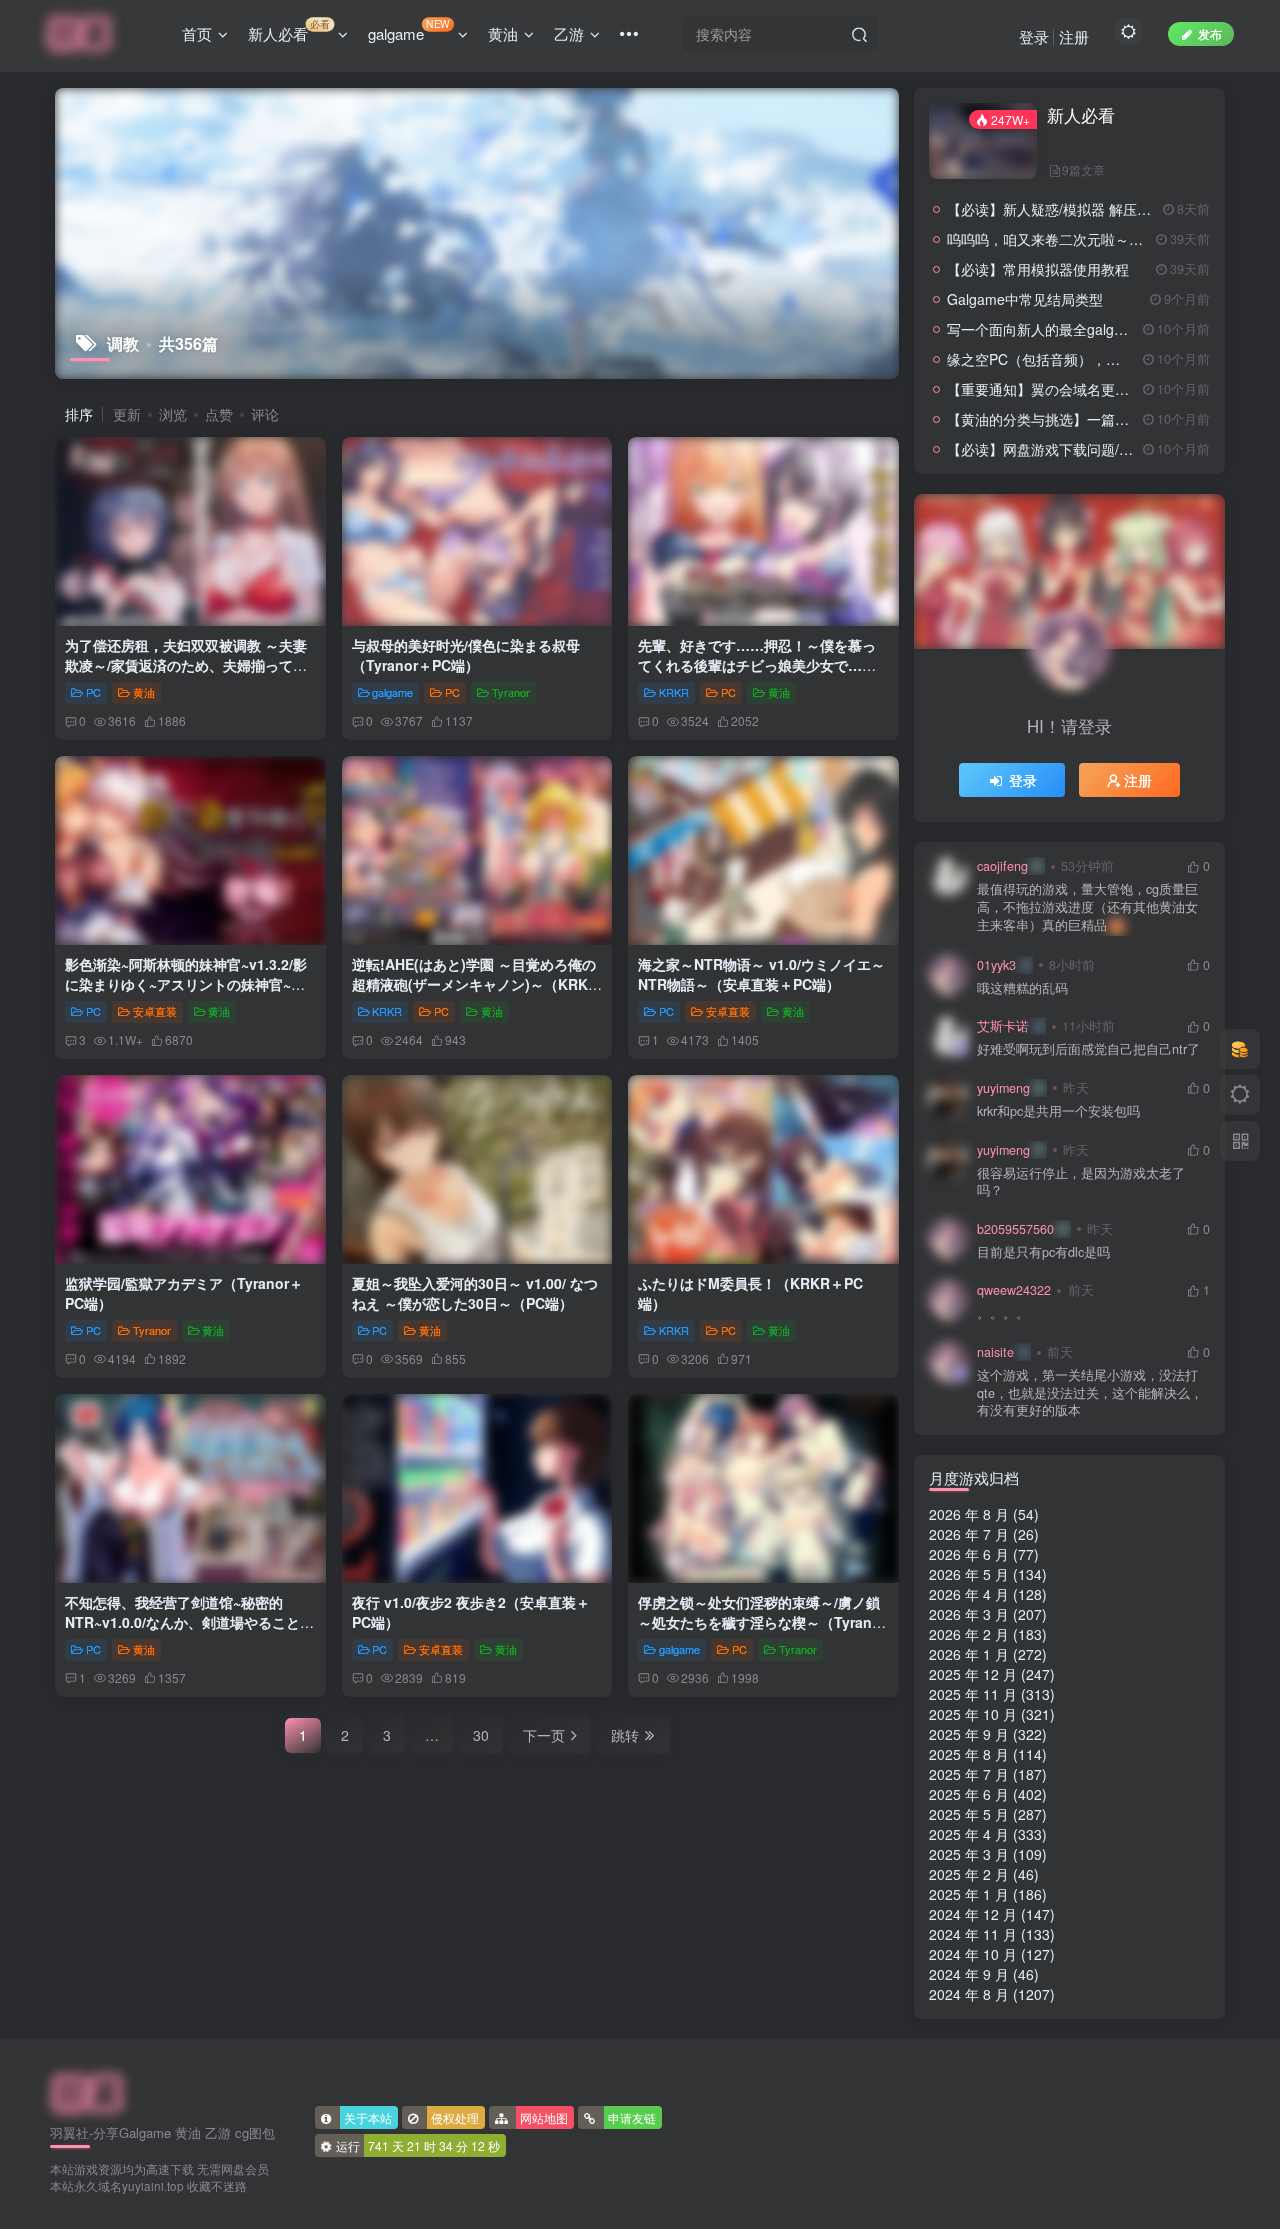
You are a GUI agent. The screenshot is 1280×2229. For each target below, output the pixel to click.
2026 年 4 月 (969, 1594)
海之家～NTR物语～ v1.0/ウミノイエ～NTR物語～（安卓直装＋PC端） (761, 974)
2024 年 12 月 (973, 1914)
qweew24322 (1014, 1290)
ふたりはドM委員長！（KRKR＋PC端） (750, 1293)
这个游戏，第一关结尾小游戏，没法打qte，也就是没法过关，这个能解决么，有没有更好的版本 (1090, 1393)
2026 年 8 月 (969, 1514)
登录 (1034, 36)
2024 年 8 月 (969, 1994)
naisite (995, 1352)
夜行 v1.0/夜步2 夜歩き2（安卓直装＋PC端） (471, 1612)
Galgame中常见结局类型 (1025, 299)
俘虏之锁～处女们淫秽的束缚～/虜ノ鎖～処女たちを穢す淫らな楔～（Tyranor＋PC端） (762, 1621)
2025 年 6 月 (969, 1794)
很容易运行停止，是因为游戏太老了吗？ (1081, 1182)
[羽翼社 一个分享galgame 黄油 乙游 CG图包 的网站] (87, 2092)
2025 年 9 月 (969, 1734)
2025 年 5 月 (969, 1814)
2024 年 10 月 (973, 1954)
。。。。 (1003, 1313)
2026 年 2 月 (969, 1634)
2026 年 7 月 (969, 1534)
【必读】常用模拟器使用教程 (1038, 269)
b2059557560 (1015, 1229)
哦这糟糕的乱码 (1022, 988)
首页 (197, 33)
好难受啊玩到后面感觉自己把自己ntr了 (1088, 1049)
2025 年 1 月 (969, 1894)
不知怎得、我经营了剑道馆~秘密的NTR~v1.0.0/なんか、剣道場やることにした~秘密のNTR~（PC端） (189, 1621)
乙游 (569, 33)
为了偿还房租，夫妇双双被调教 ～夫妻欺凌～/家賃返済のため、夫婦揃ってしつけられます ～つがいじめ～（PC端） (188, 664)
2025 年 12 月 (973, 1674)
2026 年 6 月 (969, 1554)
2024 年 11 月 (973, 1934)
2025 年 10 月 (973, 1714)
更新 (127, 414)
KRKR (674, 692)
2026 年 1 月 (969, 1654)
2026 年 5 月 (969, 1574)
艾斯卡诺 (1003, 1026)
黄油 (503, 33)
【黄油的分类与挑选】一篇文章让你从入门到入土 (1101, 419)
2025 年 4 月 (969, 1834)
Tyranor (511, 692)
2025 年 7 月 (969, 1774)
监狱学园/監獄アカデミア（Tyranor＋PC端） (184, 1293)
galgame (409, 30)
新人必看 (289, 30)
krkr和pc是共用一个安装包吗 (1058, 1111)
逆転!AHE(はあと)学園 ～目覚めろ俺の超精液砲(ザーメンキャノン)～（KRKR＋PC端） (475, 983)
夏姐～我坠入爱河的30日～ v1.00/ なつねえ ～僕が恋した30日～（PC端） (475, 1293)
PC (93, 692)
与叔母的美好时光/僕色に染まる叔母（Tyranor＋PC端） (466, 655)
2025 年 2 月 (969, 1874)
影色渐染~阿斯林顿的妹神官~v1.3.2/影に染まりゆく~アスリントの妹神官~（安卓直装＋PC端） (186, 983)
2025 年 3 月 (969, 1854)
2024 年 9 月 (969, 1974)
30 (481, 1735)
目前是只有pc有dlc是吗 (1043, 1252)
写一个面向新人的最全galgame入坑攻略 (1072, 329)
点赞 (219, 414)
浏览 (173, 414)
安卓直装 (155, 1011)
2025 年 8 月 (969, 1754)
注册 (1074, 36)
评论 (265, 414)
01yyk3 (996, 965)
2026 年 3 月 (969, 1614)
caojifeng (1002, 866)
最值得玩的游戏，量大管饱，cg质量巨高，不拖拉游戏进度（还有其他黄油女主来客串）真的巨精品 (1087, 907)
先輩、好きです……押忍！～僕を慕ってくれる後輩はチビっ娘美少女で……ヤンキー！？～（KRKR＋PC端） (757, 664)
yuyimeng (1003, 1088)
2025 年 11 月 (973, 1694)
